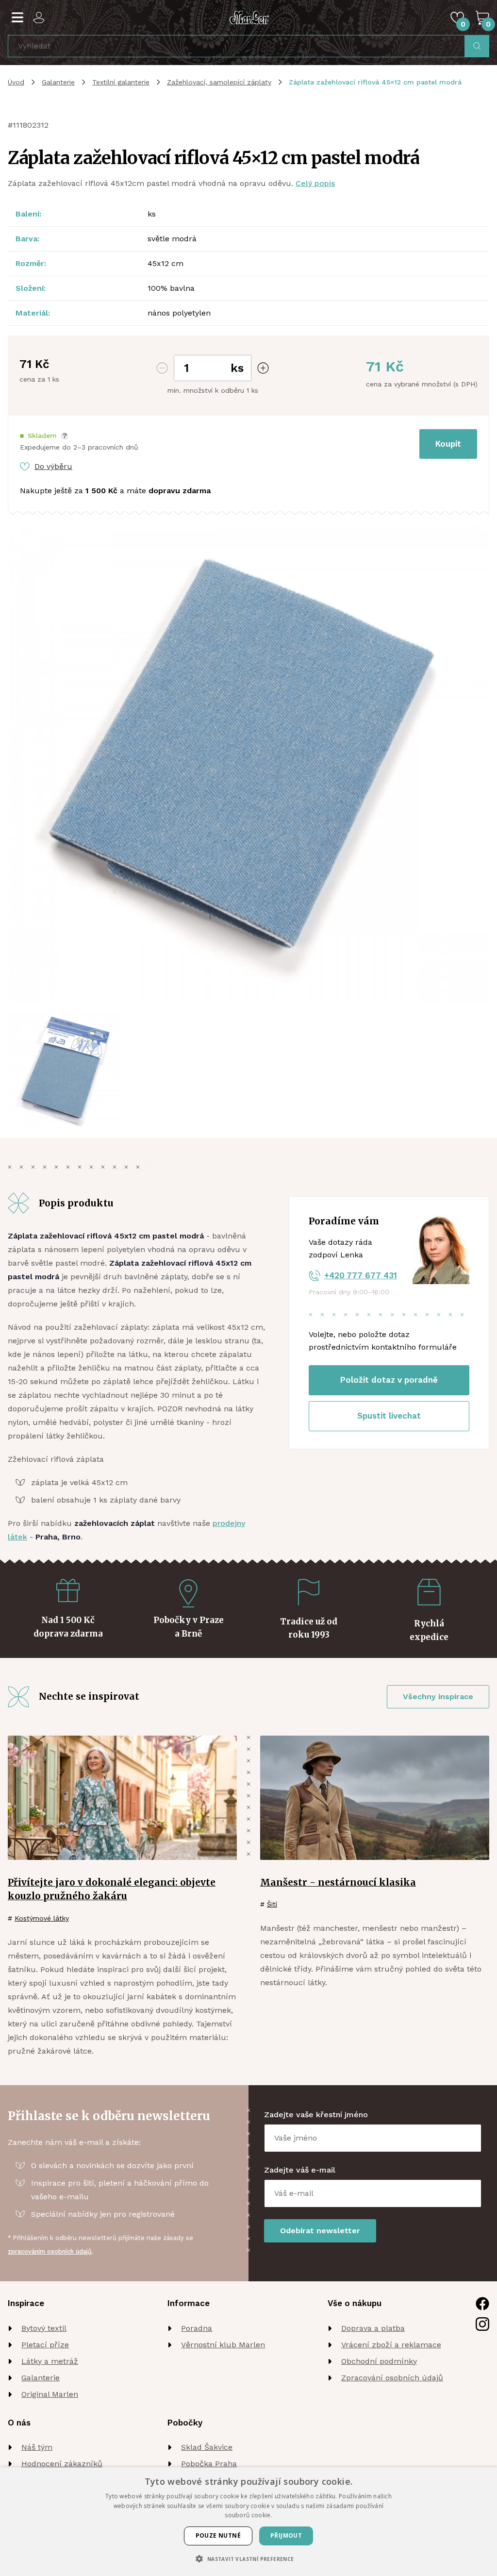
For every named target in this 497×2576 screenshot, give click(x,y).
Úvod (16, 82)
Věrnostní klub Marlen (223, 2345)
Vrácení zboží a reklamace (391, 2345)
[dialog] (248, 2522)
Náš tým (37, 2447)
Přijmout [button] (286, 2535)
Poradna (197, 2328)
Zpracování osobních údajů (392, 2378)
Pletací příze (45, 2345)
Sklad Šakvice (207, 2447)
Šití (272, 1904)
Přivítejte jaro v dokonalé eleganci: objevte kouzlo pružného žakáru (112, 1889)
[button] (44, 436)
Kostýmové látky (42, 1918)
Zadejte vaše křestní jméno (316, 2115)
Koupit (448, 444)
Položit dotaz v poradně (389, 1380)
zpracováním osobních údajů (50, 2251)
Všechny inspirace (438, 1697)
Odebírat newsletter (320, 2231)
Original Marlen (50, 2394)
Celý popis (315, 183)
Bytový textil (44, 2328)
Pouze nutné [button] (218, 2535)
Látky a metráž (50, 2361)
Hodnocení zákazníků (62, 2464)
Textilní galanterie (121, 82)
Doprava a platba (373, 2328)
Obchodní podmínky (379, 2361)
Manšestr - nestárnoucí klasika (338, 1882)
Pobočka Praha (209, 2464)
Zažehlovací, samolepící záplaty (219, 82)
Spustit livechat (389, 1416)
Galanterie (58, 82)
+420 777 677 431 (361, 1275)
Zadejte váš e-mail (300, 2170)
